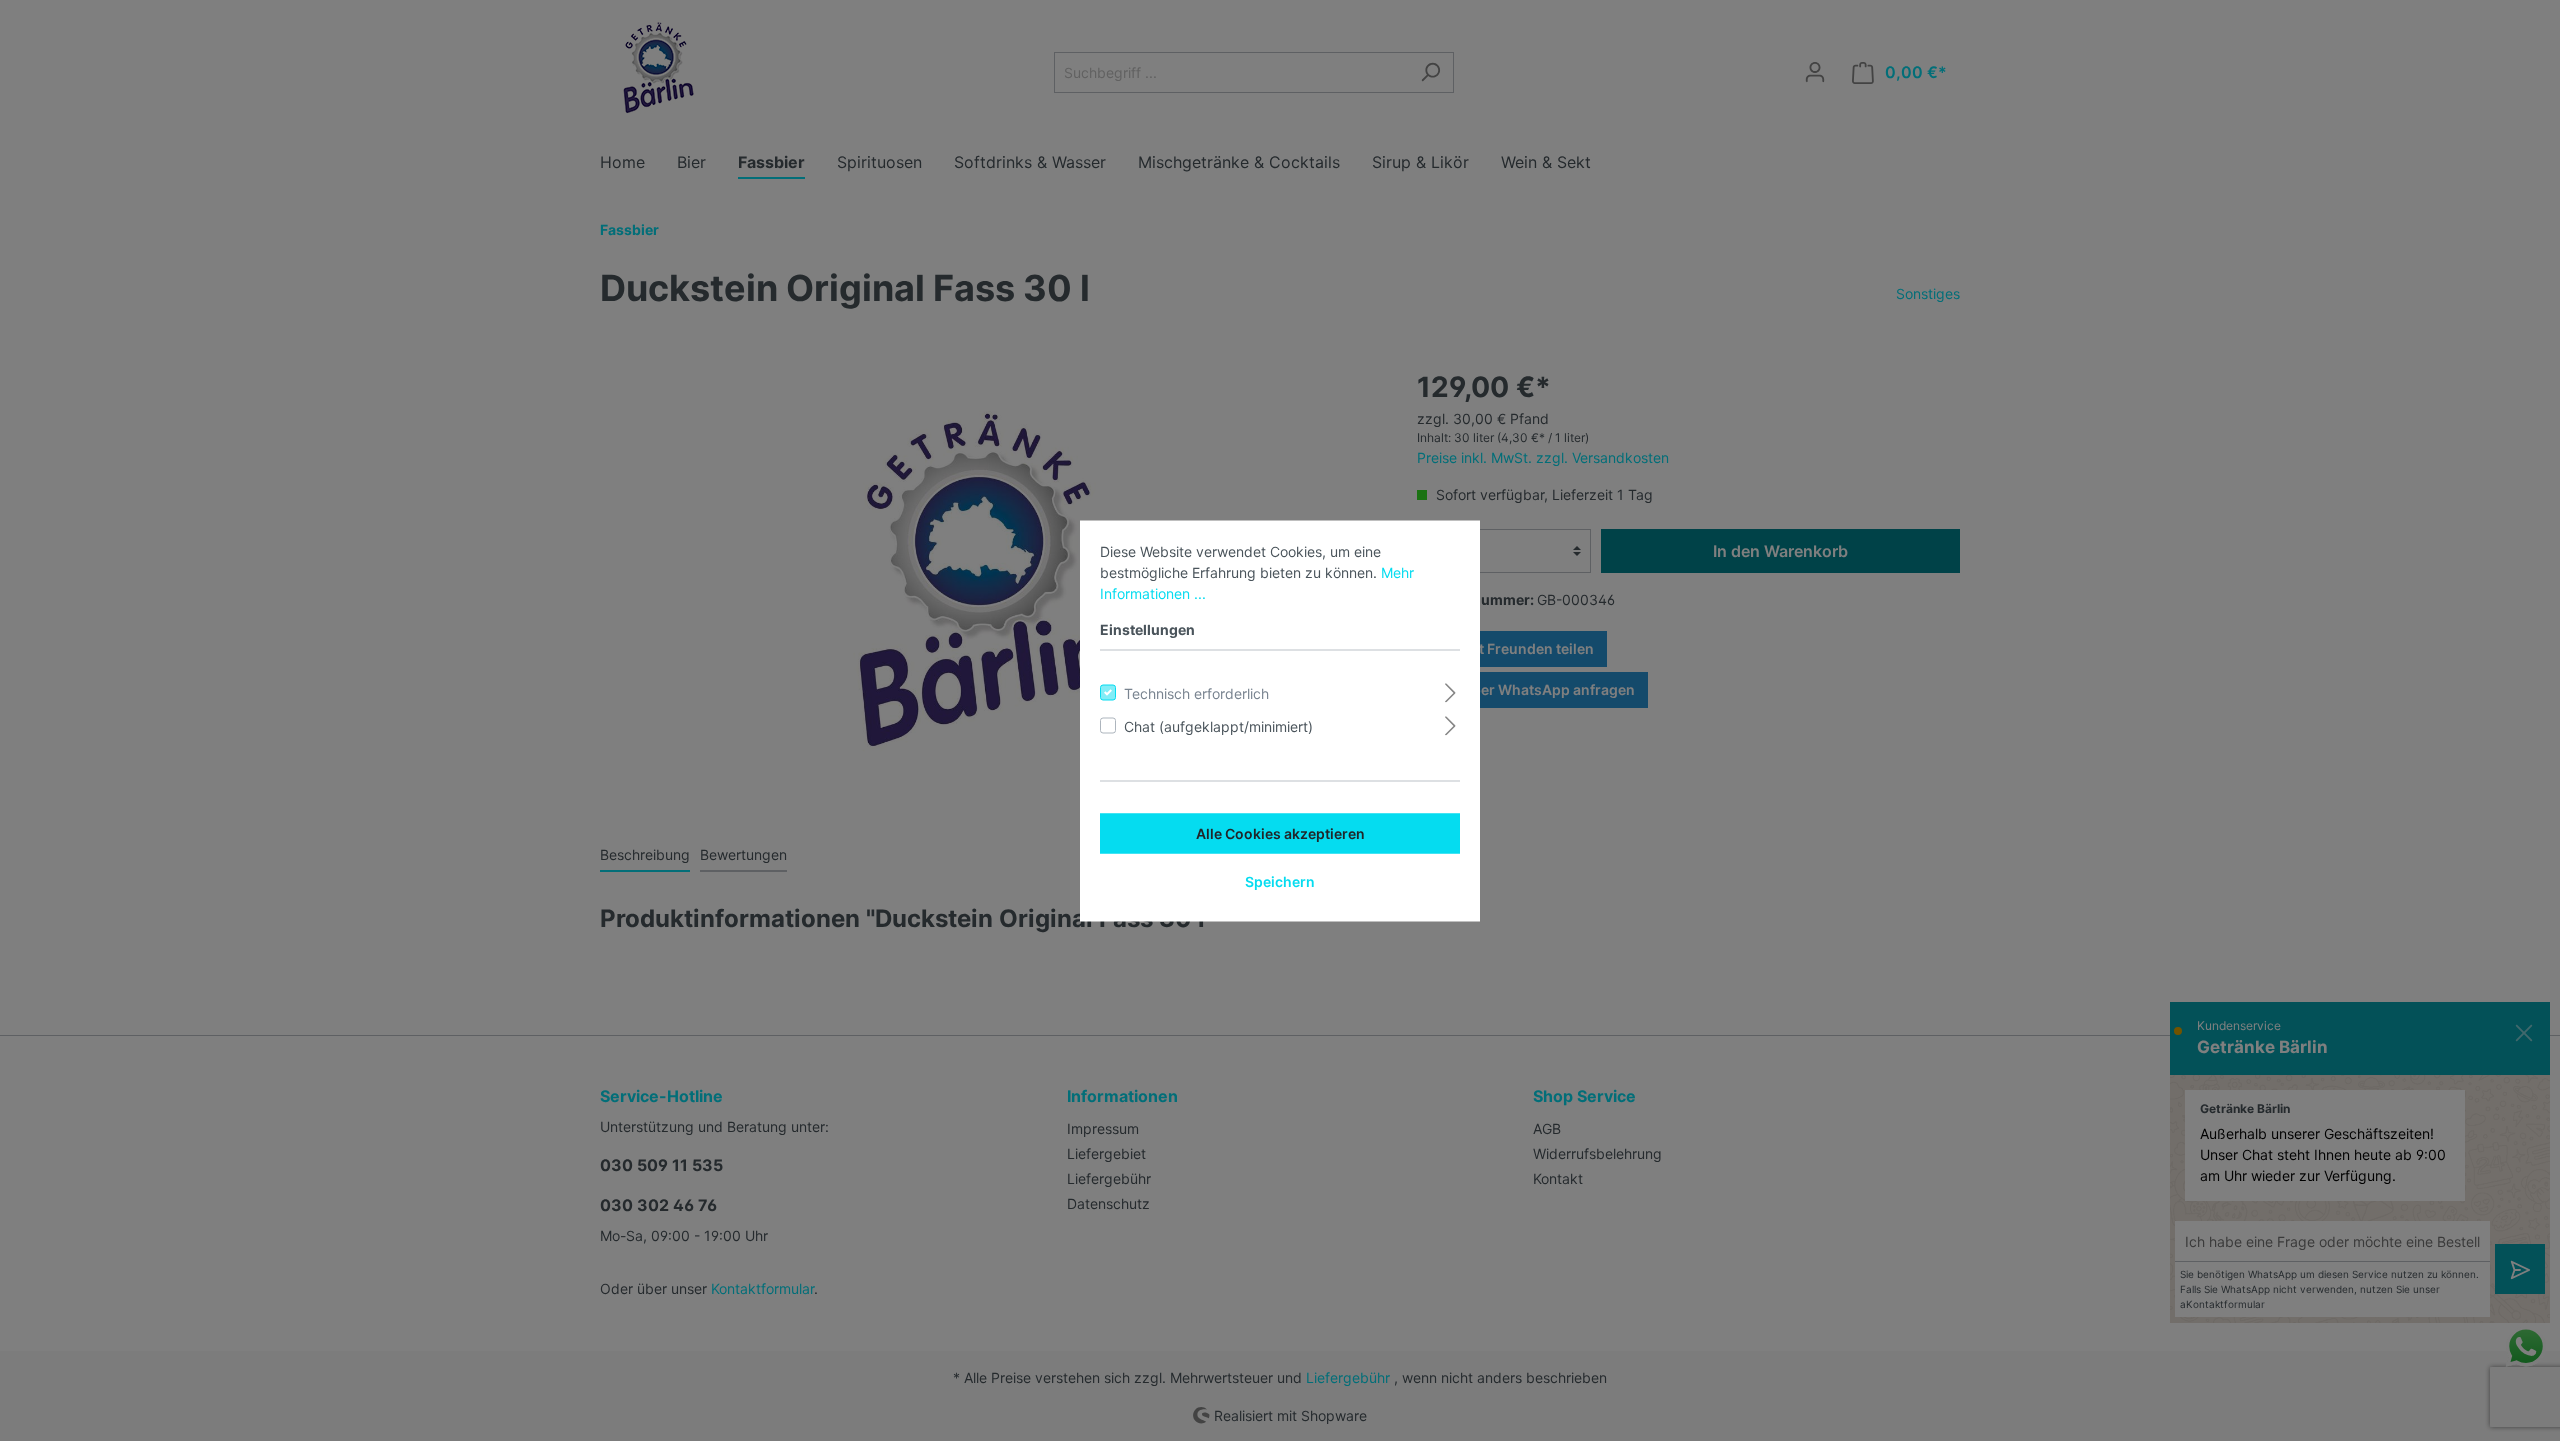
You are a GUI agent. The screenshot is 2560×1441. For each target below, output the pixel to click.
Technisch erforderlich (1196, 692)
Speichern (1280, 880)
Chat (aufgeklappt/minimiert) (1218, 725)
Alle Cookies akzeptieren (1280, 832)
